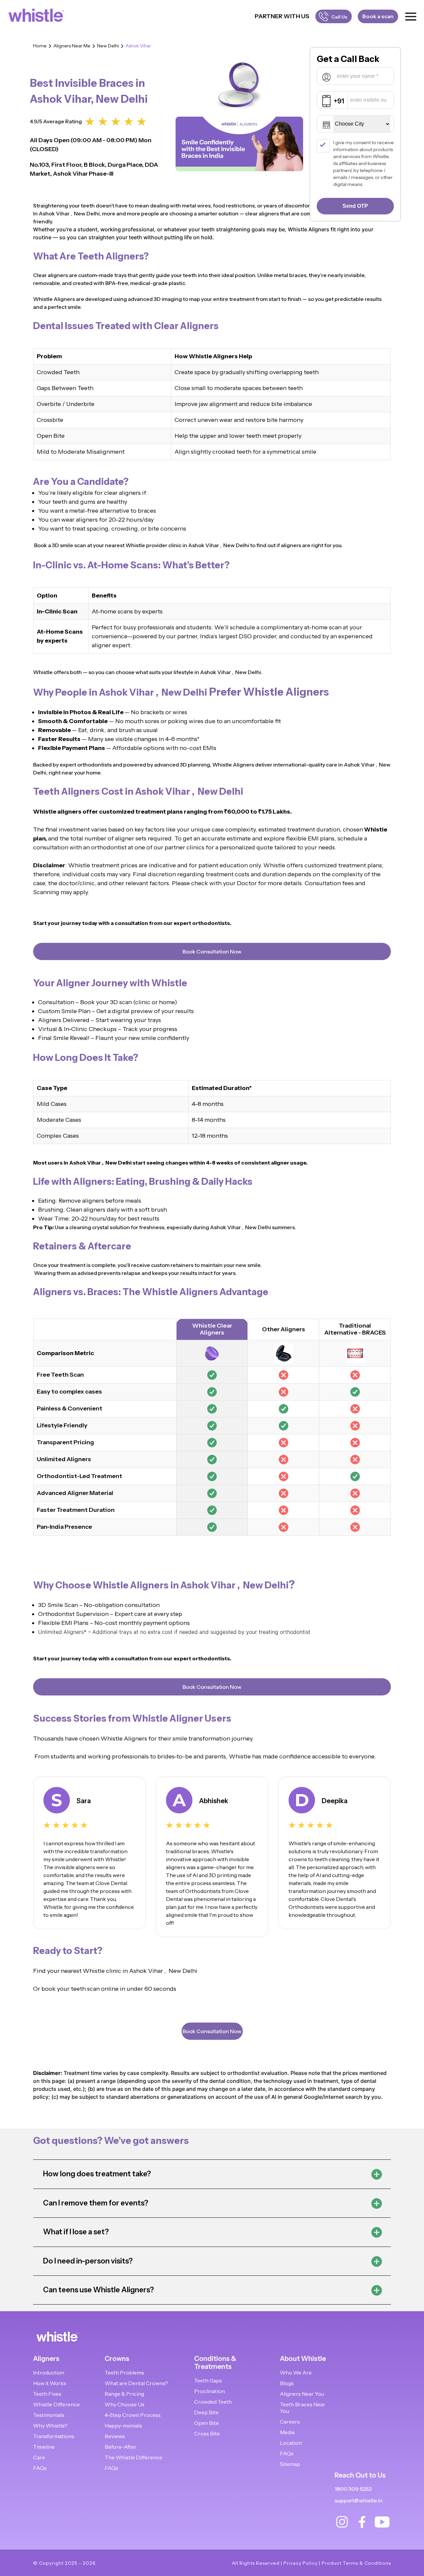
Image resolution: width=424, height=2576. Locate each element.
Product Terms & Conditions (356, 2563)
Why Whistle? (50, 2426)
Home (40, 46)
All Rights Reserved (256, 2563)
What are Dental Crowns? (136, 2383)
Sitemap (290, 2464)
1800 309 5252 (353, 2489)
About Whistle (303, 2359)
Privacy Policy (301, 2563)
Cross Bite (207, 2433)
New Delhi (108, 46)
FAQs (40, 2468)
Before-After (121, 2447)
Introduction (49, 2373)
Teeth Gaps (208, 2380)
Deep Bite (206, 2412)
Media (287, 2432)
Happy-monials (123, 2426)
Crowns (117, 2359)
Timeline (44, 2447)
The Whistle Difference (133, 2457)
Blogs (287, 2383)
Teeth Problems (124, 2373)
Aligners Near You (302, 2394)
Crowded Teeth (213, 2402)
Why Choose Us (125, 2404)
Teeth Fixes (47, 2394)
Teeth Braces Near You (303, 2408)
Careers (290, 2422)
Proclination (210, 2391)
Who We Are (296, 2373)
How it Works (50, 2383)
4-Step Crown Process (133, 2415)
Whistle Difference (56, 2404)
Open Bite (207, 2423)
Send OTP (355, 206)
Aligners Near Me (72, 46)
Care (39, 2457)
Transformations (54, 2436)
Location (291, 2443)
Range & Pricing (124, 2394)
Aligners (46, 2359)
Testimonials (49, 2415)
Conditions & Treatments (215, 2363)
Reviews (115, 2436)
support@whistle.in (359, 2500)
